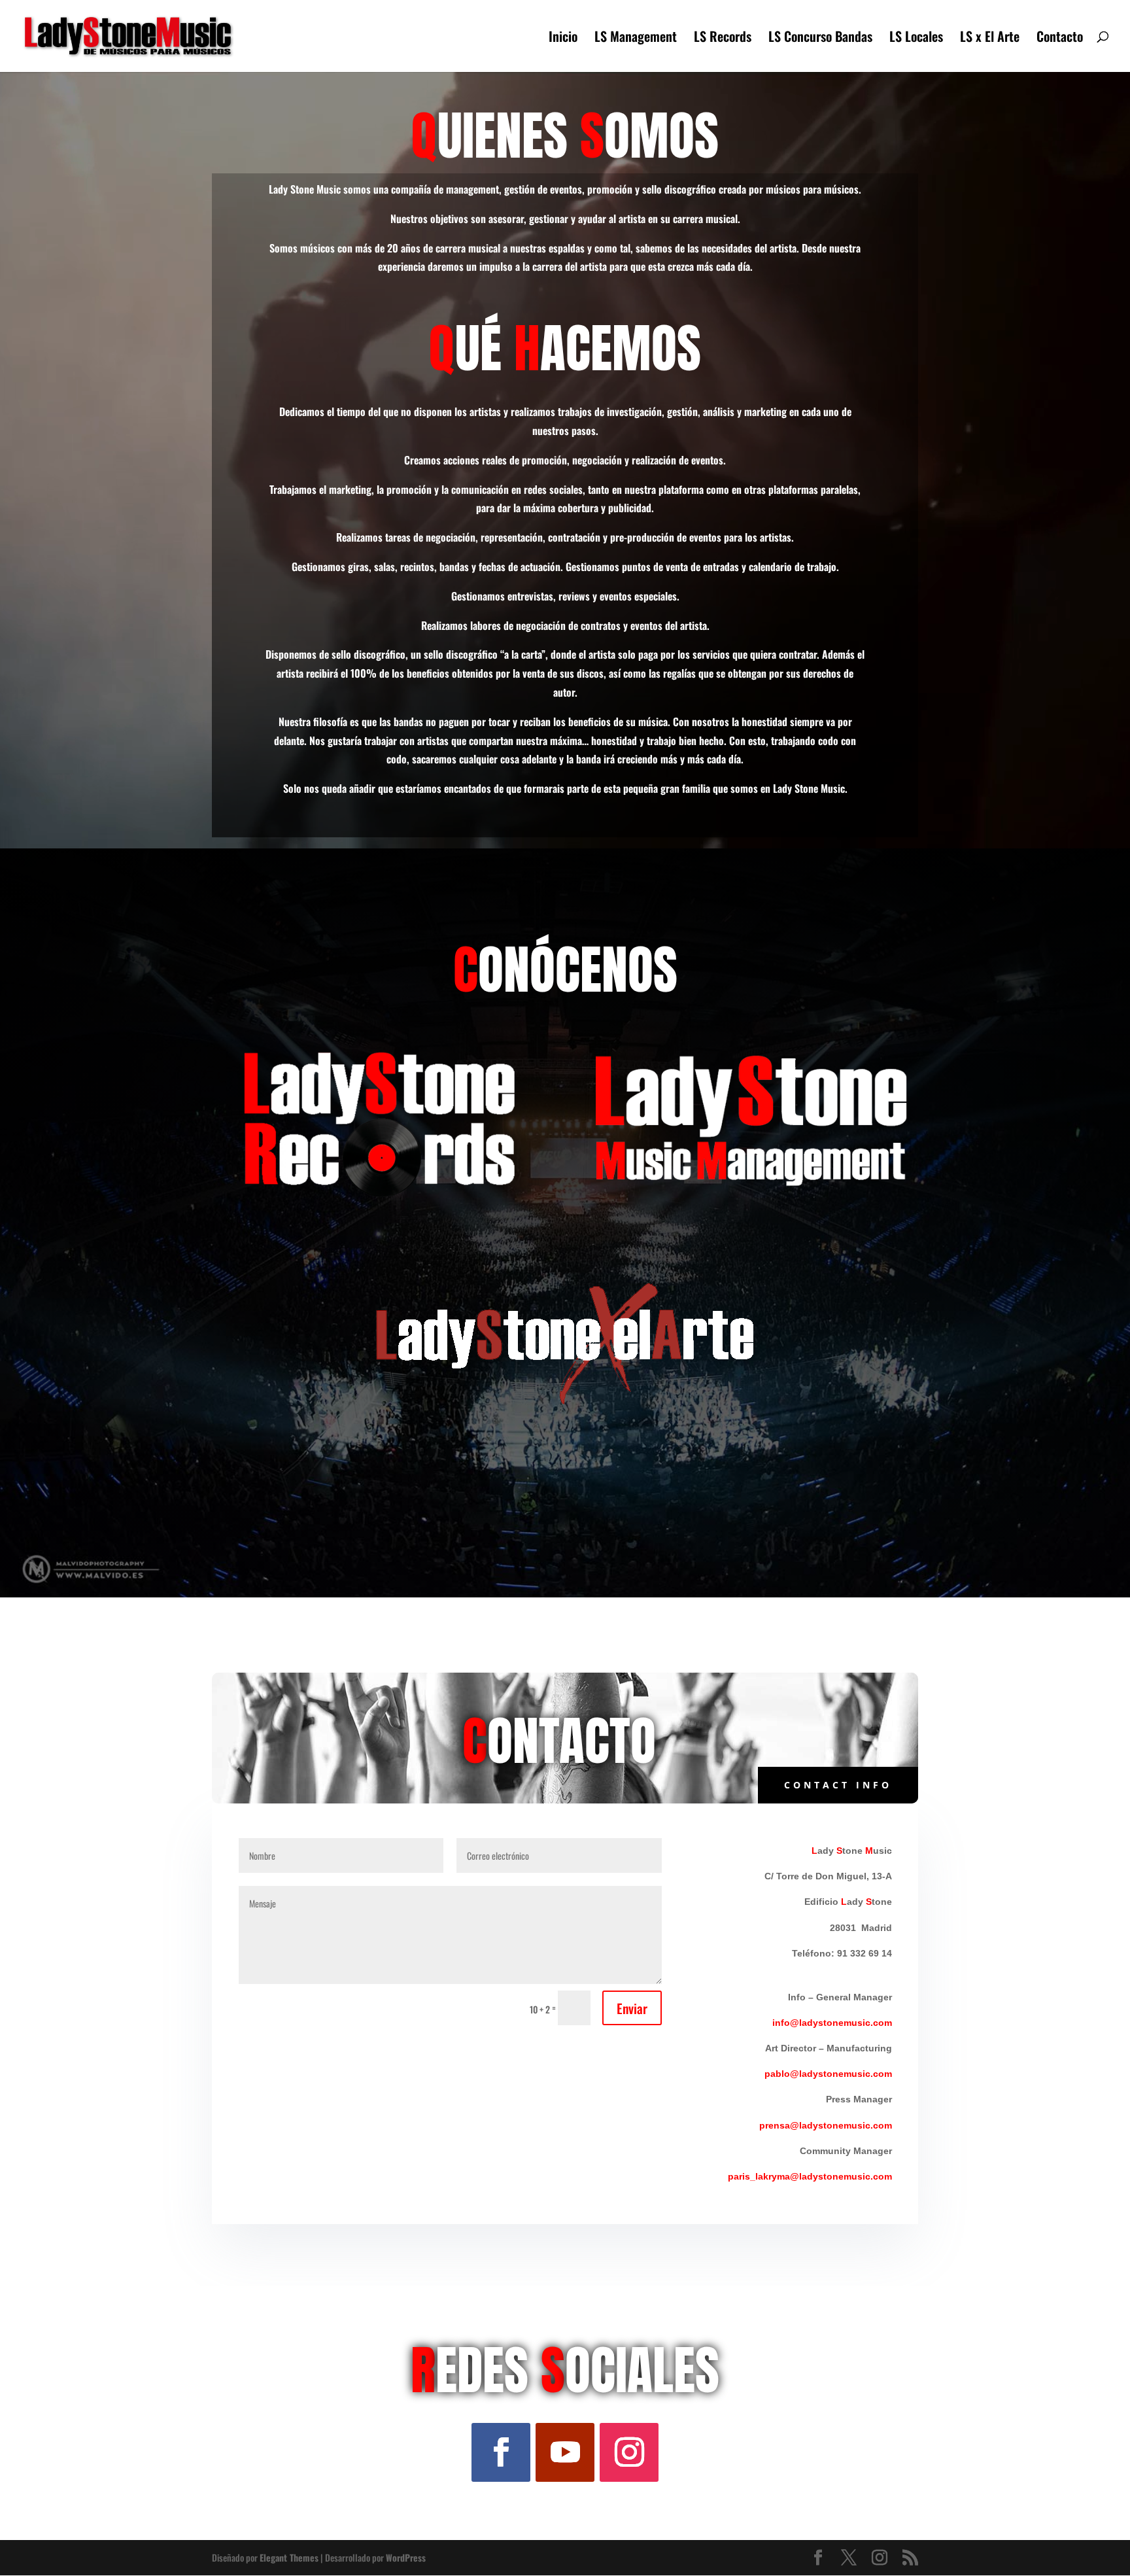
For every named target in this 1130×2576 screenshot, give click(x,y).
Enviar (632, 2008)
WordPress (406, 2557)
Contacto (1060, 39)
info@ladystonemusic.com (832, 2023)
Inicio (563, 39)
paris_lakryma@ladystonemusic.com (810, 2176)
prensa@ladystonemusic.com (826, 2125)
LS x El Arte (990, 39)
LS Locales (916, 39)
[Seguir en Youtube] (565, 2452)
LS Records (723, 39)
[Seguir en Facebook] (501, 2452)
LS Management (636, 39)
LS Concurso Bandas (820, 39)
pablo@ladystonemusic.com (828, 2074)
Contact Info (838, 1785)
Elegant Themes (289, 2557)
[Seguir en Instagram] (629, 2452)
